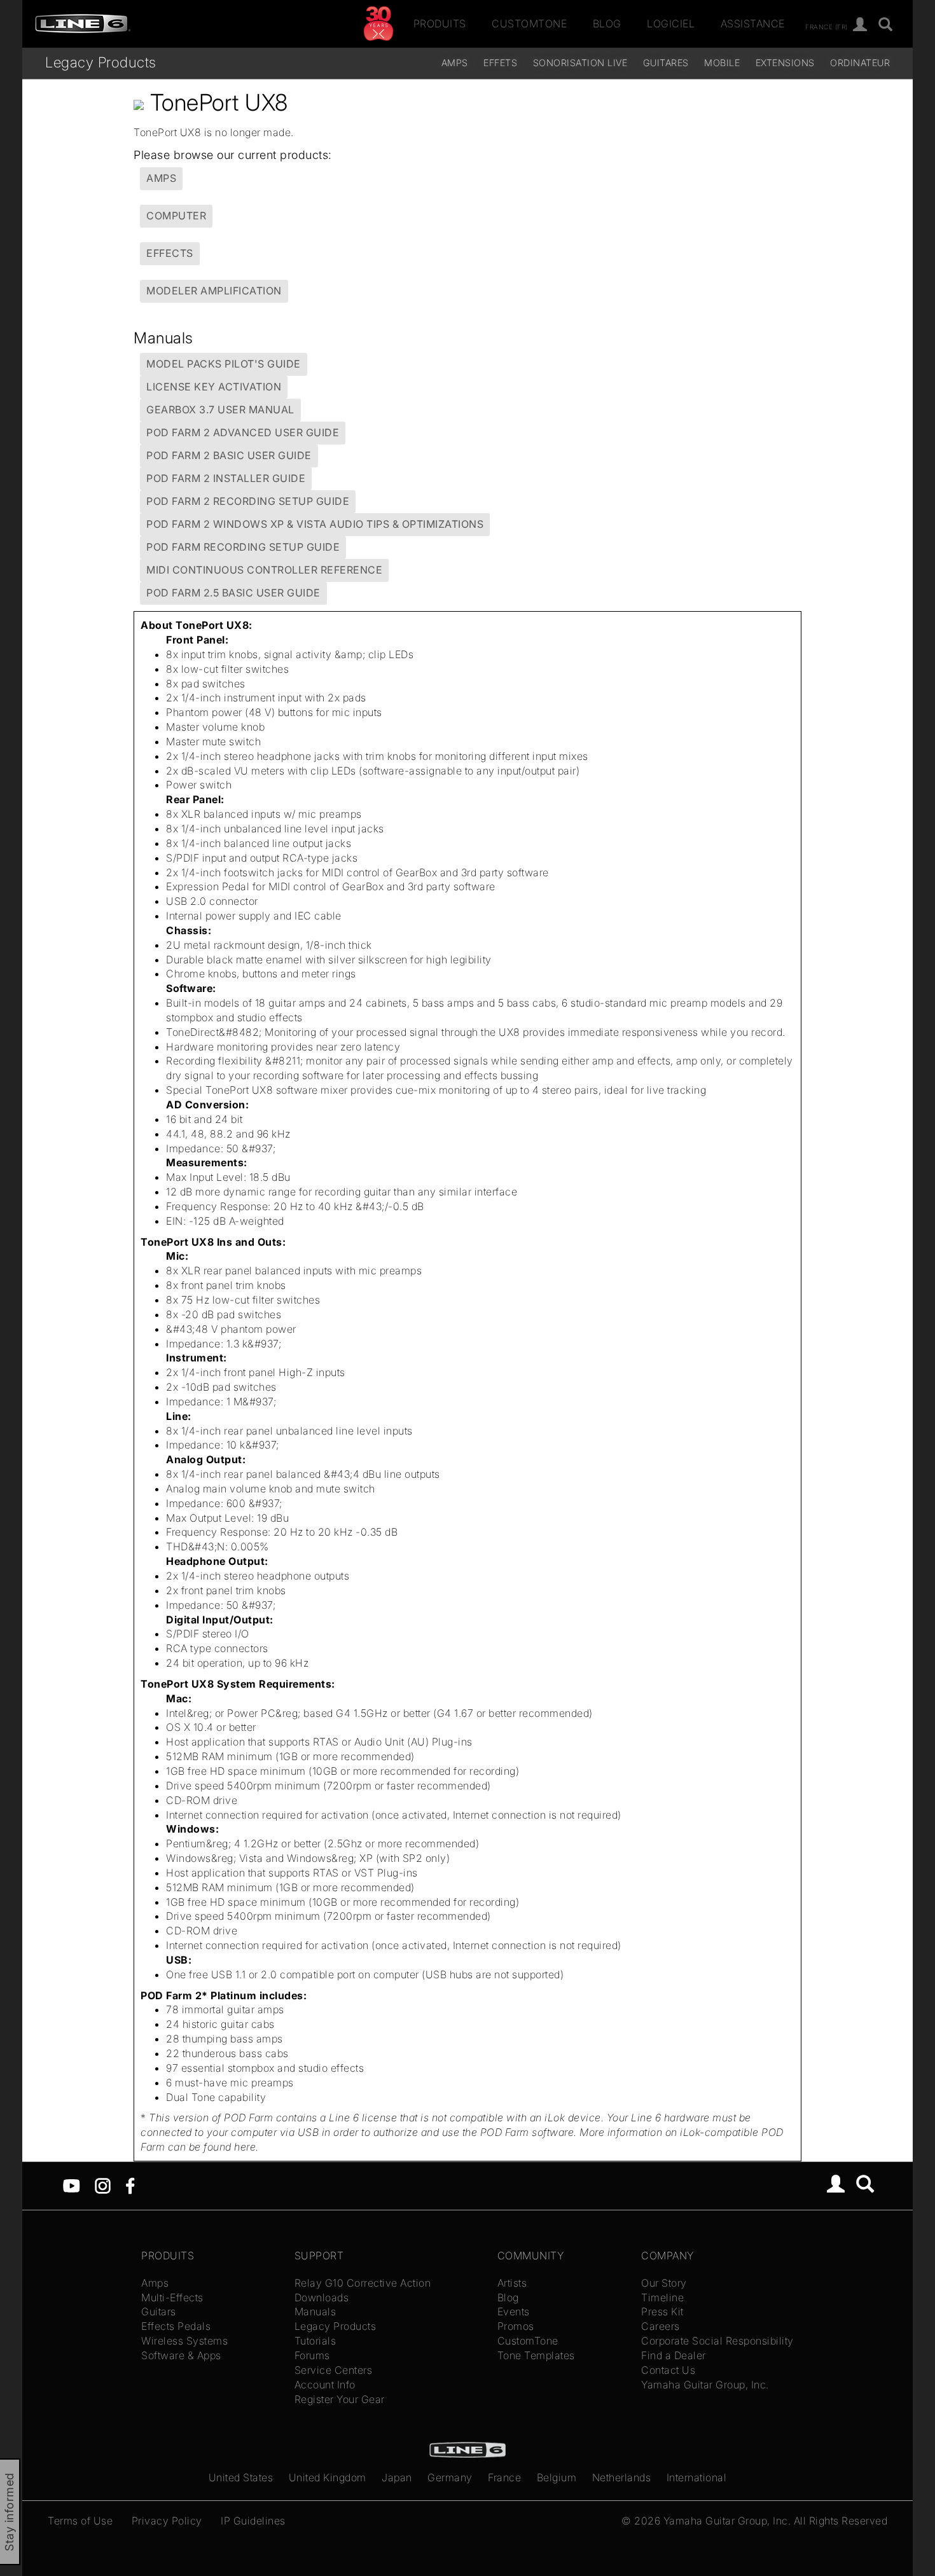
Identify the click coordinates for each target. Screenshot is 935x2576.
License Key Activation (214, 387)
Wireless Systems (184, 2341)
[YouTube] (72, 2185)
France (504, 2477)
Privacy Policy (167, 2521)
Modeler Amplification (214, 291)
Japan (397, 2477)
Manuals (315, 2311)
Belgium (557, 2477)
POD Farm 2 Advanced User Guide (243, 432)
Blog (607, 24)
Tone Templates (536, 2355)
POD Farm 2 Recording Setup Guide (248, 501)
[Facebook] (130, 2185)
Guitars (159, 2311)
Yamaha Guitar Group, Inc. (705, 2385)
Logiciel (671, 24)
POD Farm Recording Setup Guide (243, 547)
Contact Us (668, 2370)
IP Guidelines (253, 2521)
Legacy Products (101, 62)
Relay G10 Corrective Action (363, 2283)
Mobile (722, 63)
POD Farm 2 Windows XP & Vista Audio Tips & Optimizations (315, 524)
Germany (450, 2477)
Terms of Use (80, 2521)
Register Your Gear (340, 2399)
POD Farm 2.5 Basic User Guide (233, 593)
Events (514, 2311)
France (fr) (827, 26)
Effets (500, 63)
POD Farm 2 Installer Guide (226, 478)
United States (241, 2477)
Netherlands (622, 2477)
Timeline (662, 2297)
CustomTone (529, 24)
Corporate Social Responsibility (717, 2341)
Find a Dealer (674, 2355)
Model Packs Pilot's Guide (224, 364)
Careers (661, 2326)
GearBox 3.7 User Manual (220, 410)
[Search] (865, 2186)
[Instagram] (103, 2185)
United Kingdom (328, 2477)
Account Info (325, 2385)
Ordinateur (860, 63)
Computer (176, 216)
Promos (516, 2326)
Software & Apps (181, 2355)
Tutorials (315, 2341)
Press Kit (662, 2311)
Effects (170, 253)
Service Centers (334, 2370)
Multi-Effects (172, 2297)
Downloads (322, 2297)
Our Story (664, 2283)
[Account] (860, 25)
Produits (440, 24)
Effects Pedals (176, 2326)
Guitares (666, 63)
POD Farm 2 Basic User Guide (229, 455)
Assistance (753, 24)
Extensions (785, 63)
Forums (312, 2355)
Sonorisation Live (580, 63)
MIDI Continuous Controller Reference (264, 570)
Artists (512, 2283)
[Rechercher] (886, 25)
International (697, 2477)
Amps (455, 63)
